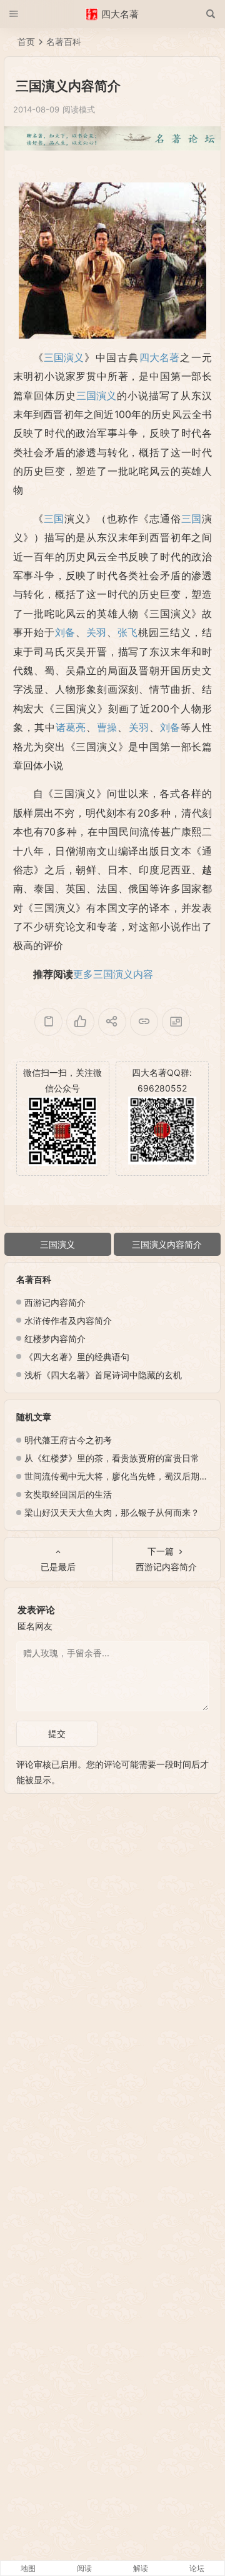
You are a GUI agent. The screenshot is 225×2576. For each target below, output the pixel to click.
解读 (141, 2568)
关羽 (96, 632)
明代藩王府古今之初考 (68, 1440)
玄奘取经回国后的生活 (68, 1494)
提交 (57, 1733)
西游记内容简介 (55, 1302)
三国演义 (64, 357)
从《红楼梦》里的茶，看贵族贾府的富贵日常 (112, 1458)
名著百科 (64, 42)
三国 (54, 519)
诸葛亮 (71, 727)
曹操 (107, 727)
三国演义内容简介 (167, 1244)
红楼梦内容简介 (55, 1339)
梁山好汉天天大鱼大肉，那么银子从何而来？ (112, 1512)
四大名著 (159, 357)
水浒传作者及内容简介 (68, 1320)
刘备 (65, 632)
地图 (28, 2568)
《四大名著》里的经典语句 (77, 1357)
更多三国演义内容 (113, 974)
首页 (26, 42)
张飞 (127, 632)
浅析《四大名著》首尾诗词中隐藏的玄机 (103, 1375)
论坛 (197, 2568)
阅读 (84, 2568)
